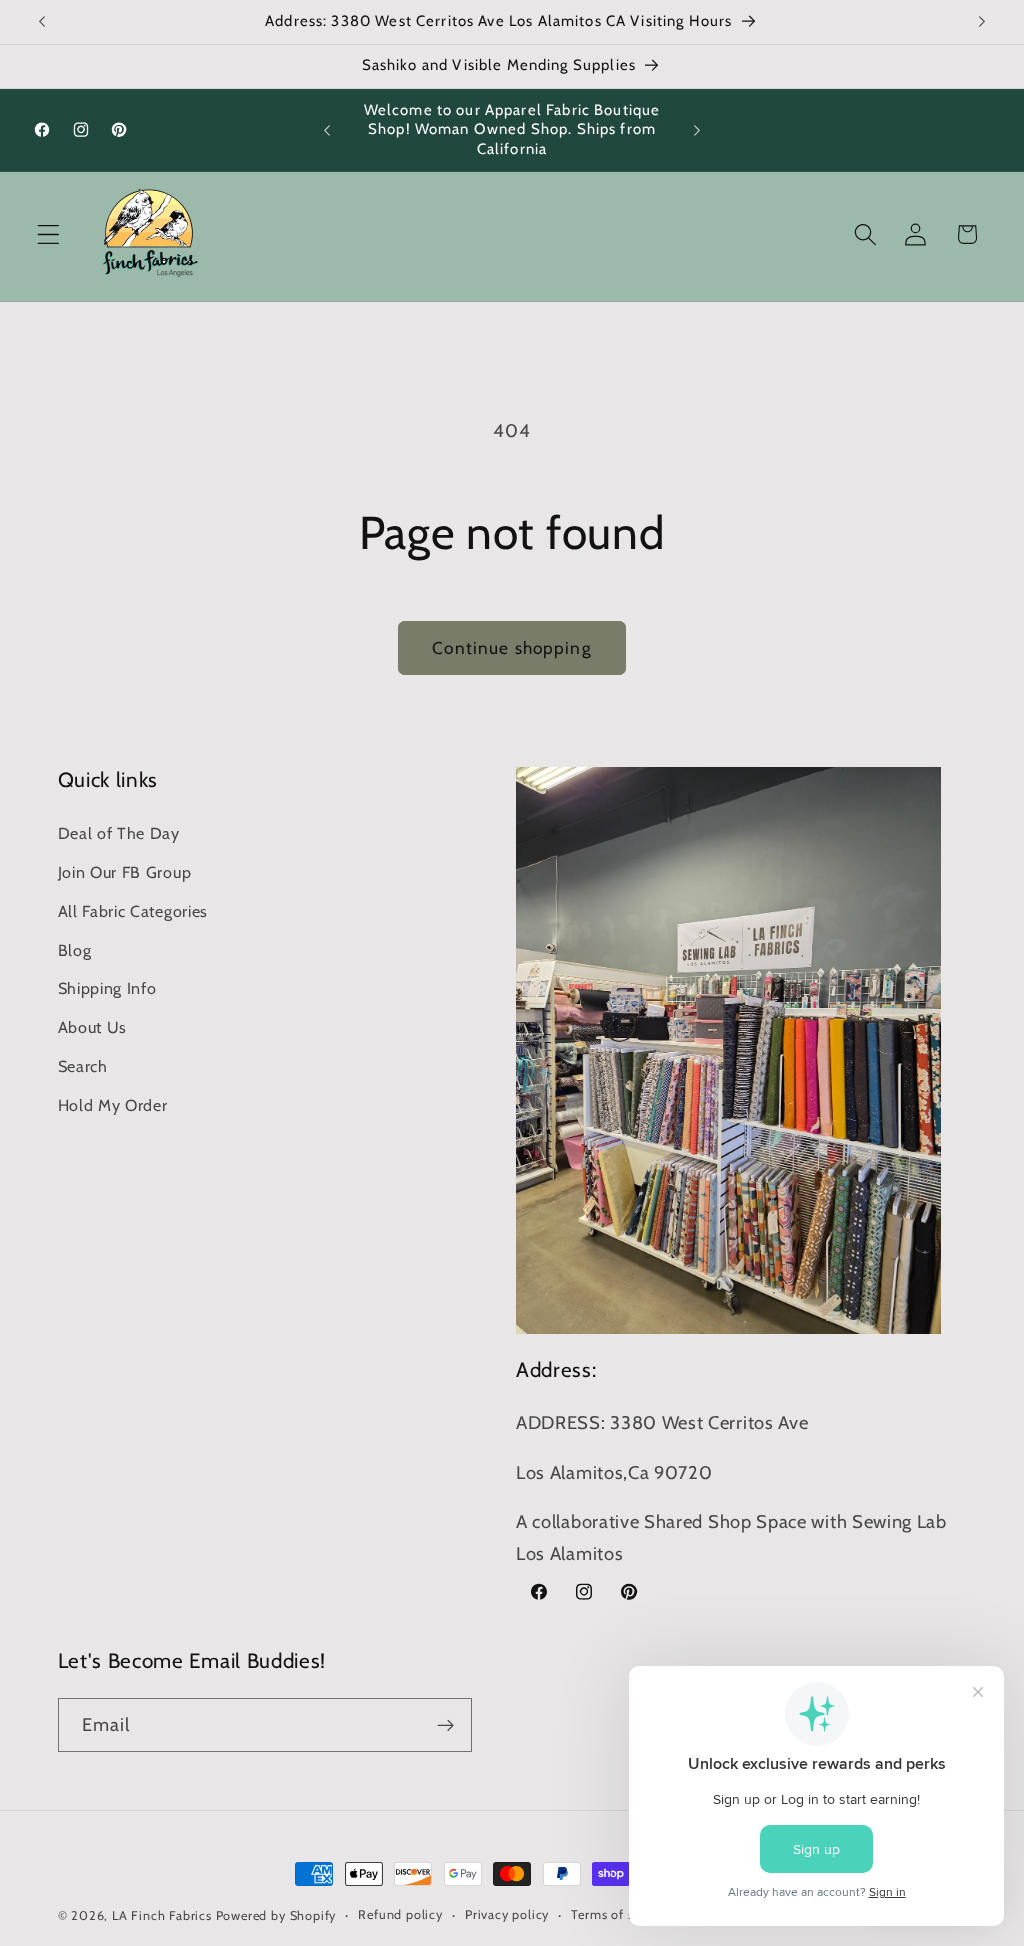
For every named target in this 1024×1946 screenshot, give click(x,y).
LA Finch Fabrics (162, 1915)
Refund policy (400, 1914)
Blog (75, 950)
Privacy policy (507, 1914)
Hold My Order (113, 1105)
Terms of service (620, 1914)
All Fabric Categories (133, 911)
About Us (93, 1027)
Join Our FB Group (125, 872)
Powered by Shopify (276, 1915)
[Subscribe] (445, 1725)
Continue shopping (512, 647)
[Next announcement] (982, 22)
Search (83, 1066)
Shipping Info (107, 988)
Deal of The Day (119, 833)
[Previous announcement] (42, 22)
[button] (48, 234)
